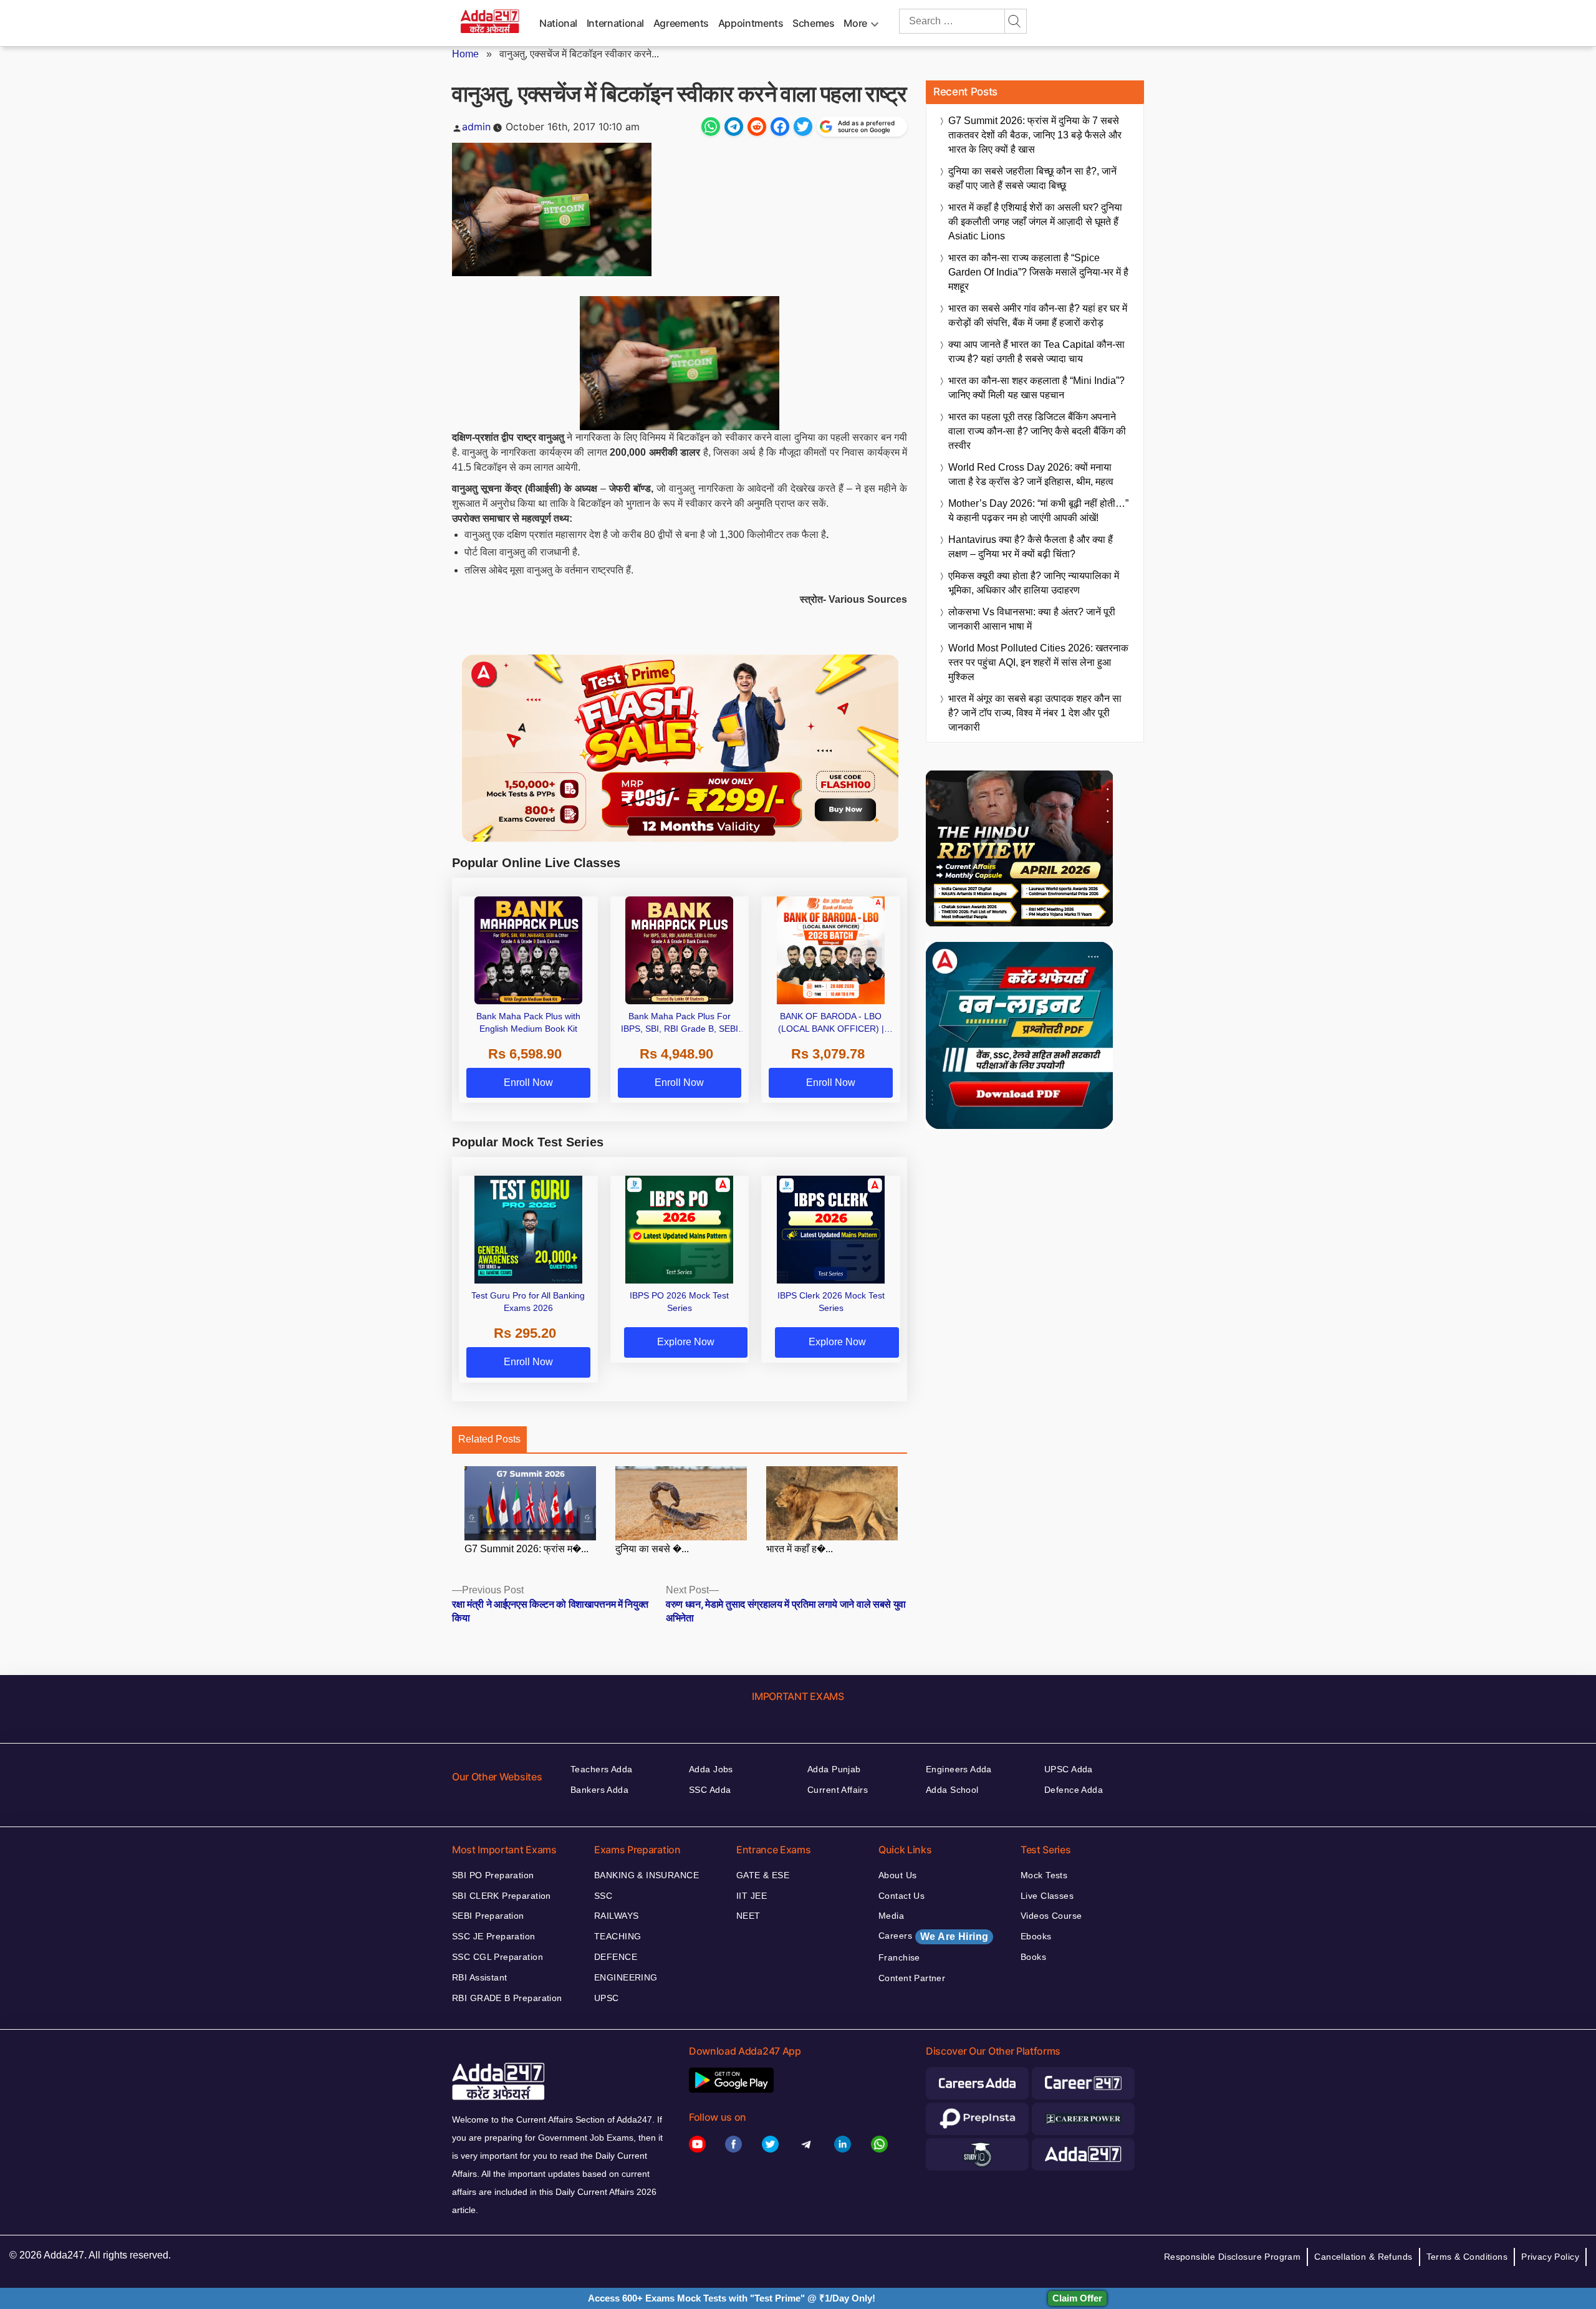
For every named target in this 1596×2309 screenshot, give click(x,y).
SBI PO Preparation (493, 1875)
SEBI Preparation (488, 1916)
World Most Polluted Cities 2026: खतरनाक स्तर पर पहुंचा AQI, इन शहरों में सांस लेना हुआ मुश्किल (1038, 662)
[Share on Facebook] (780, 127)
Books (1033, 1957)
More (855, 23)
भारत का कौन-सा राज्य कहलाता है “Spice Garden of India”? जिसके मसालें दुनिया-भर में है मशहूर (1038, 272)
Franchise (899, 1957)
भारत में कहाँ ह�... (800, 1549)
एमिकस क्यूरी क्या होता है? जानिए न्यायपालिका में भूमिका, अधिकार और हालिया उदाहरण (1034, 583)
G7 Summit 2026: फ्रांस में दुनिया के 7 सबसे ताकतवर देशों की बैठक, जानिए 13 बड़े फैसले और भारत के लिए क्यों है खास (1035, 135)
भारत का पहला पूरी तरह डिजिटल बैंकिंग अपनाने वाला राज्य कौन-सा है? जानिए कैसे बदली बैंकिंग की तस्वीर (1037, 431)
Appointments (751, 23)
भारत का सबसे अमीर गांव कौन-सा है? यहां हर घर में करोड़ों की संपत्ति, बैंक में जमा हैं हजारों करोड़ (1038, 315)
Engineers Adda (959, 1769)
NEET (748, 1916)
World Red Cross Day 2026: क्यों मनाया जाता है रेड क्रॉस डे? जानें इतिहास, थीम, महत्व (1031, 474)
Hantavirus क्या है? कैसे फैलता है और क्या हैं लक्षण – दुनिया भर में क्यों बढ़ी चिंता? (1031, 547)
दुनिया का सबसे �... (652, 1549)
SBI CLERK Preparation (502, 1896)
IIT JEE (752, 1896)
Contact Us (901, 1896)
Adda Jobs (711, 1769)
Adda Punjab (834, 1769)
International (615, 23)
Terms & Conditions (1467, 2257)
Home (465, 54)
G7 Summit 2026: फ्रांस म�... (526, 1549)
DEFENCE (616, 1957)
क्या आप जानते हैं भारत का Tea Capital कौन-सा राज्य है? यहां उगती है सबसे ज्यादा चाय (1036, 352)
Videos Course (1051, 1916)
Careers (933, 1936)
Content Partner (912, 1978)
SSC (603, 1896)
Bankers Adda (599, 1790)
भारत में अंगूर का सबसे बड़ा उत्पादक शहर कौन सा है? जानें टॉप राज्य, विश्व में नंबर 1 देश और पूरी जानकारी (1035, 713)
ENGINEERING (626, 1977)
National (558, 23)
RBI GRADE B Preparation (507, 1998)
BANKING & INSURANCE (647, 1875)
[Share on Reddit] (757, 127)
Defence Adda (1074, 1790)
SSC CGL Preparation (498, 1957)
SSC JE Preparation (494, 1936)
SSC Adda (710, 1790)
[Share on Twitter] (803, 127)
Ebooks (1036, 1936)
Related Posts (489, 1439)
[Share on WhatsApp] (711, 127)
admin (476, 127)
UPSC (607, 1998)
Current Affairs (838, 1790)
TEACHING (618, 1936)
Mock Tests (1044, 1875)
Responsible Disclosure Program (1233, 2257)
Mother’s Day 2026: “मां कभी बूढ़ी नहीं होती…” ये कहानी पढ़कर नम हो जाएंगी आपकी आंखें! (1038, 511)
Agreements (681, 23)
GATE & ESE (763, 1875)
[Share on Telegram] (734, 127)
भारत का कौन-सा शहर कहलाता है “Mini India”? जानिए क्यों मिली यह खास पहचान (1036, 388)
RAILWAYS (616, 1916)
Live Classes (1047, 1896)
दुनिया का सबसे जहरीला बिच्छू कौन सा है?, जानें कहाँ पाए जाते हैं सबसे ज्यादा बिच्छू (1032, 178)
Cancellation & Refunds (1363, 2257)
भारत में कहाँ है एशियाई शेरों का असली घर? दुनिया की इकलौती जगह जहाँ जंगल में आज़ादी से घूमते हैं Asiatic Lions (1035, 222)
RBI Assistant (479, 1977)
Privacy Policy (1550, 2257)
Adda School (952, 1790)
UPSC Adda (1069, 1769)
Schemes (813, 23)
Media (891, 1916)
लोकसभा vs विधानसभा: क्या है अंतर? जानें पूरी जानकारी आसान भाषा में (1032, 619)
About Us (897, 1875)
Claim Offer (1077, 2298)
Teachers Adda (601, 1769)
